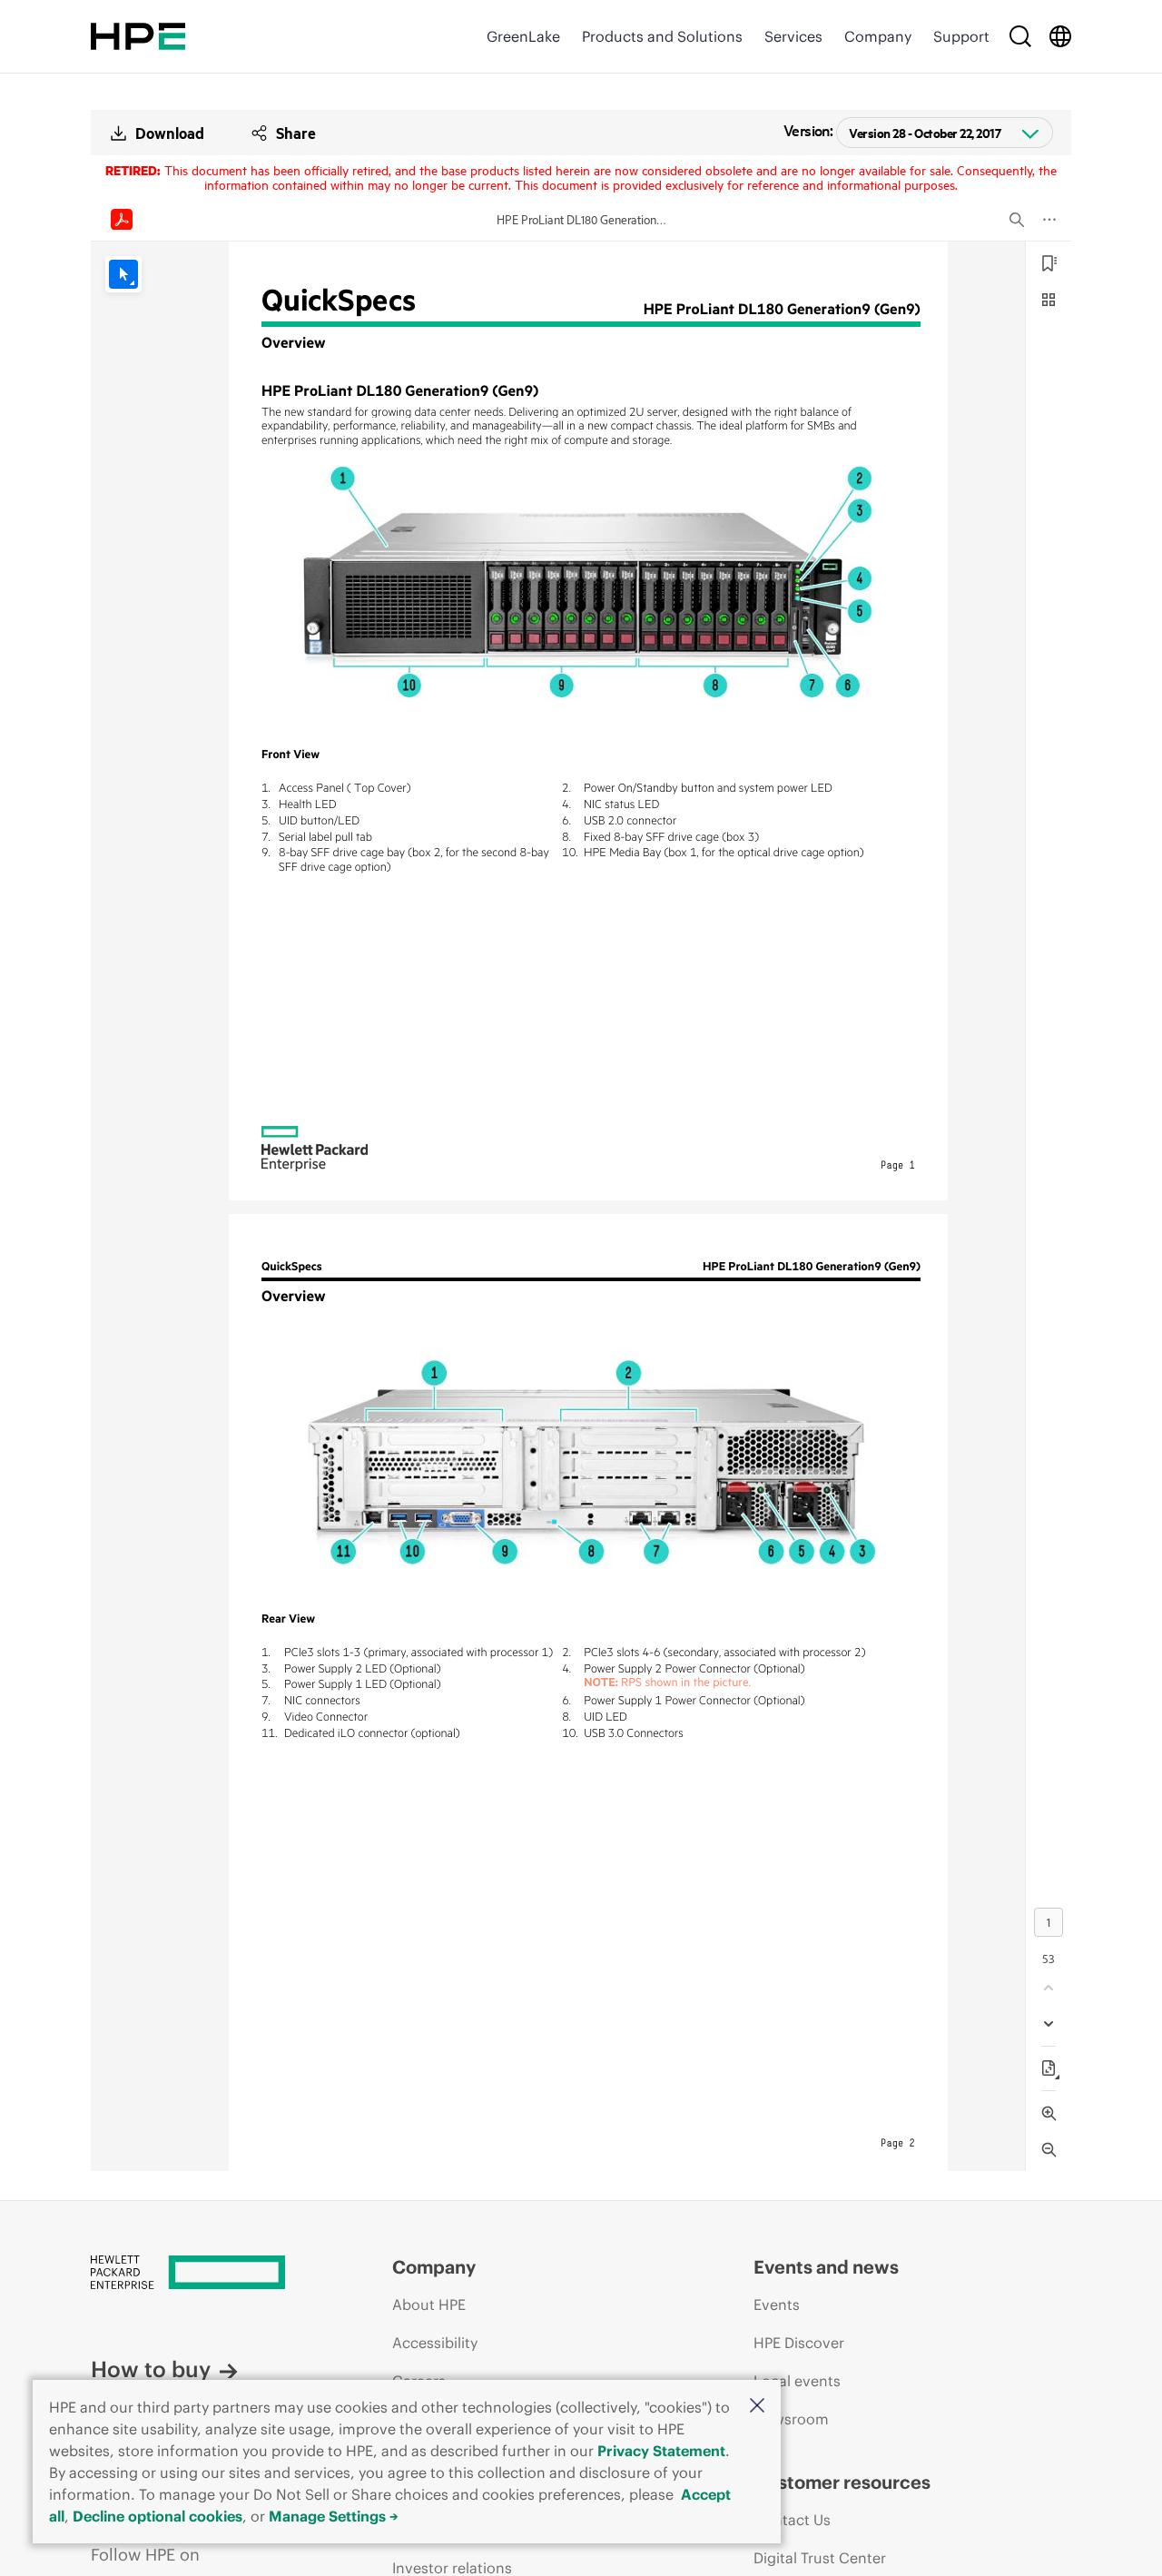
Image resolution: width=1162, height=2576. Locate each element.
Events (777, 2305)
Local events (797, 2381)
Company (878, 36)
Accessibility (435, 2343)
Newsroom (791, 2419)
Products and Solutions (662, 36)
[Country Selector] (1060, 36)
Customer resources (842, 2482)
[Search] (1020, 36)
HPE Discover (799, 2343)
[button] (757, 2407)
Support (961, 36)
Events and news (826, 2267)
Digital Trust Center (820, 2558)
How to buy (151, 2369)
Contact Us (792, 2520)
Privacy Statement (661, 2451)
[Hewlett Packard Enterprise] (138, 36)
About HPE (429, 2305)
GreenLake (523, 36)
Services (793, 36)
